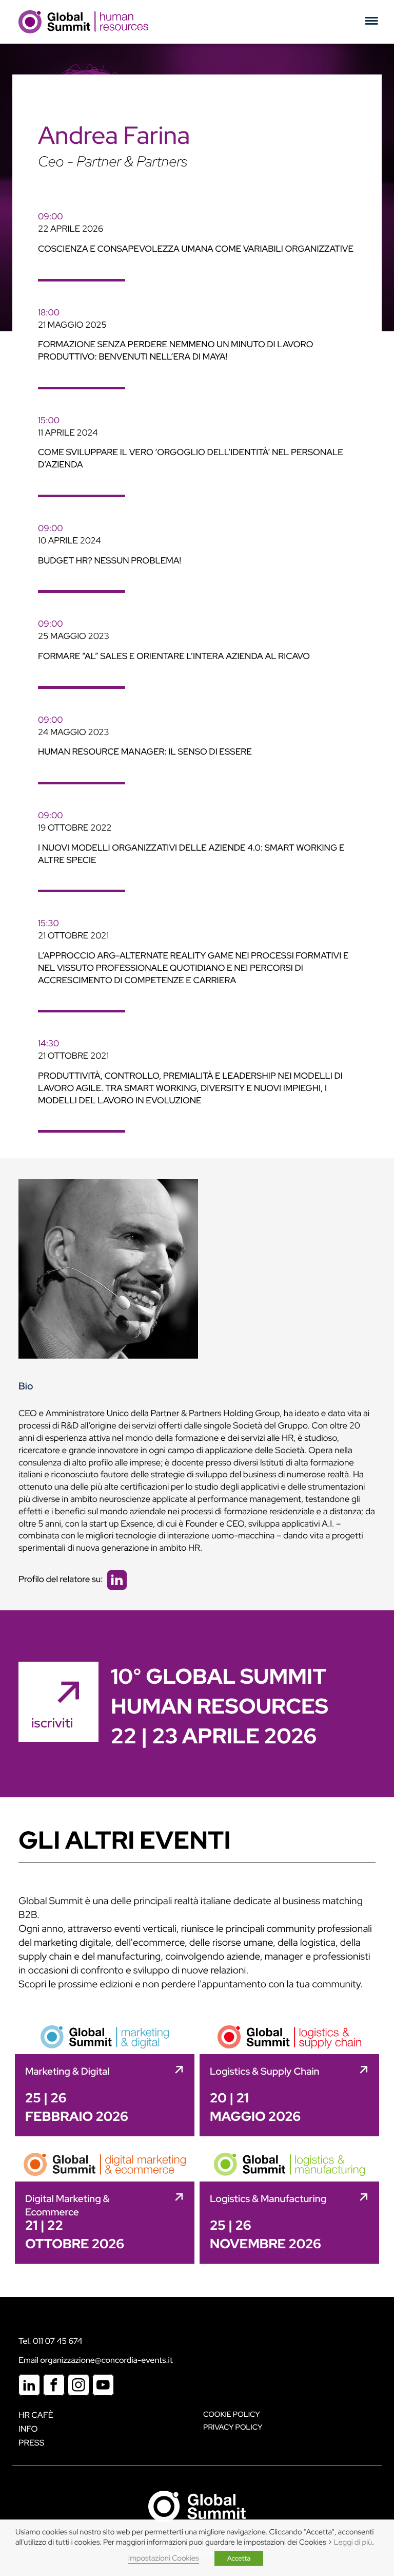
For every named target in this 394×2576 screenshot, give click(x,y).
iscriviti (52, 1723)
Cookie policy (232, 2414)
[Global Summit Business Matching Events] (197, 2505)
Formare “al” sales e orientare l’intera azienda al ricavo (174, 656)
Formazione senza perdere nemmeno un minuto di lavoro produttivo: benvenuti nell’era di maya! (175, 351)
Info (28, 2429)
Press (31, 2443)
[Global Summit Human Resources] (83, 22)
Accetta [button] (239, 2558)
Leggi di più (353, 2542)
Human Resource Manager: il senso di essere (145, 752)
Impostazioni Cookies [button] (164, 2558)
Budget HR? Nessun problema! (110, 561)
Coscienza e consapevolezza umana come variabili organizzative (196, 249)
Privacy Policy (233, 2427)
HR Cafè (36, 2415)
